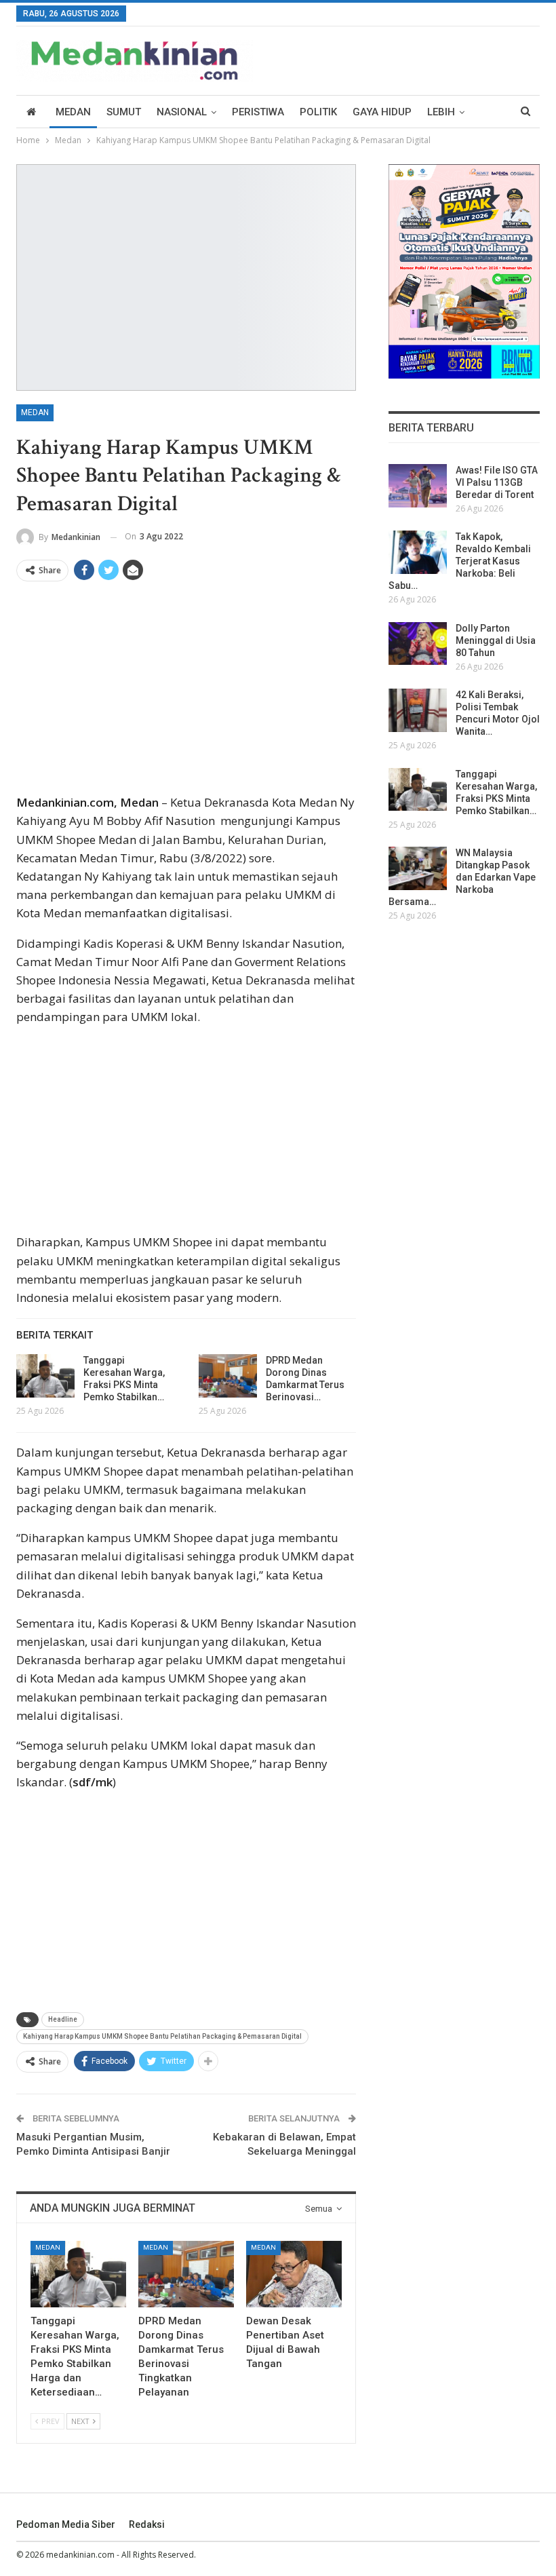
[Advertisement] (186, 693)
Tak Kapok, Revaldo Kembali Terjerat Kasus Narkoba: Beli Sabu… (460, 561)
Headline (63, 2019)
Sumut (124, 112)
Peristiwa (258, 112)
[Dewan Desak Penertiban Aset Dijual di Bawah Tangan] (294, 2274)
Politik (318, 112)
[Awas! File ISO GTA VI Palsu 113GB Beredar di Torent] (418, 486)
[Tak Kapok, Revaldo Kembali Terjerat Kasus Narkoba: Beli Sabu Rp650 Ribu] (418, 552)
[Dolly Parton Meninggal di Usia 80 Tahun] (418, 644)
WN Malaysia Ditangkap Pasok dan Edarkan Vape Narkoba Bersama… (462, 877)
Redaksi (147, 2524)
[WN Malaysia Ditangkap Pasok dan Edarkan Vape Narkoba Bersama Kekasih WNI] (418, 868)
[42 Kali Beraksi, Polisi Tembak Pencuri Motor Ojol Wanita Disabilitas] (418, 710)
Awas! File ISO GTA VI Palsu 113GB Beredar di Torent (497, 482)
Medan (73, 112)
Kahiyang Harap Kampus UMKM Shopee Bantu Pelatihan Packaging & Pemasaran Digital (162, 2036)
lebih (441, 112)
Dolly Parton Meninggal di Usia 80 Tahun (496, 640)
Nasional (182, 112)
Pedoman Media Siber (66, 2524)
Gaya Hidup (382, 112)
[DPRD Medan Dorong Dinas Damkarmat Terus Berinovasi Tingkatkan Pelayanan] (228, 1376)
